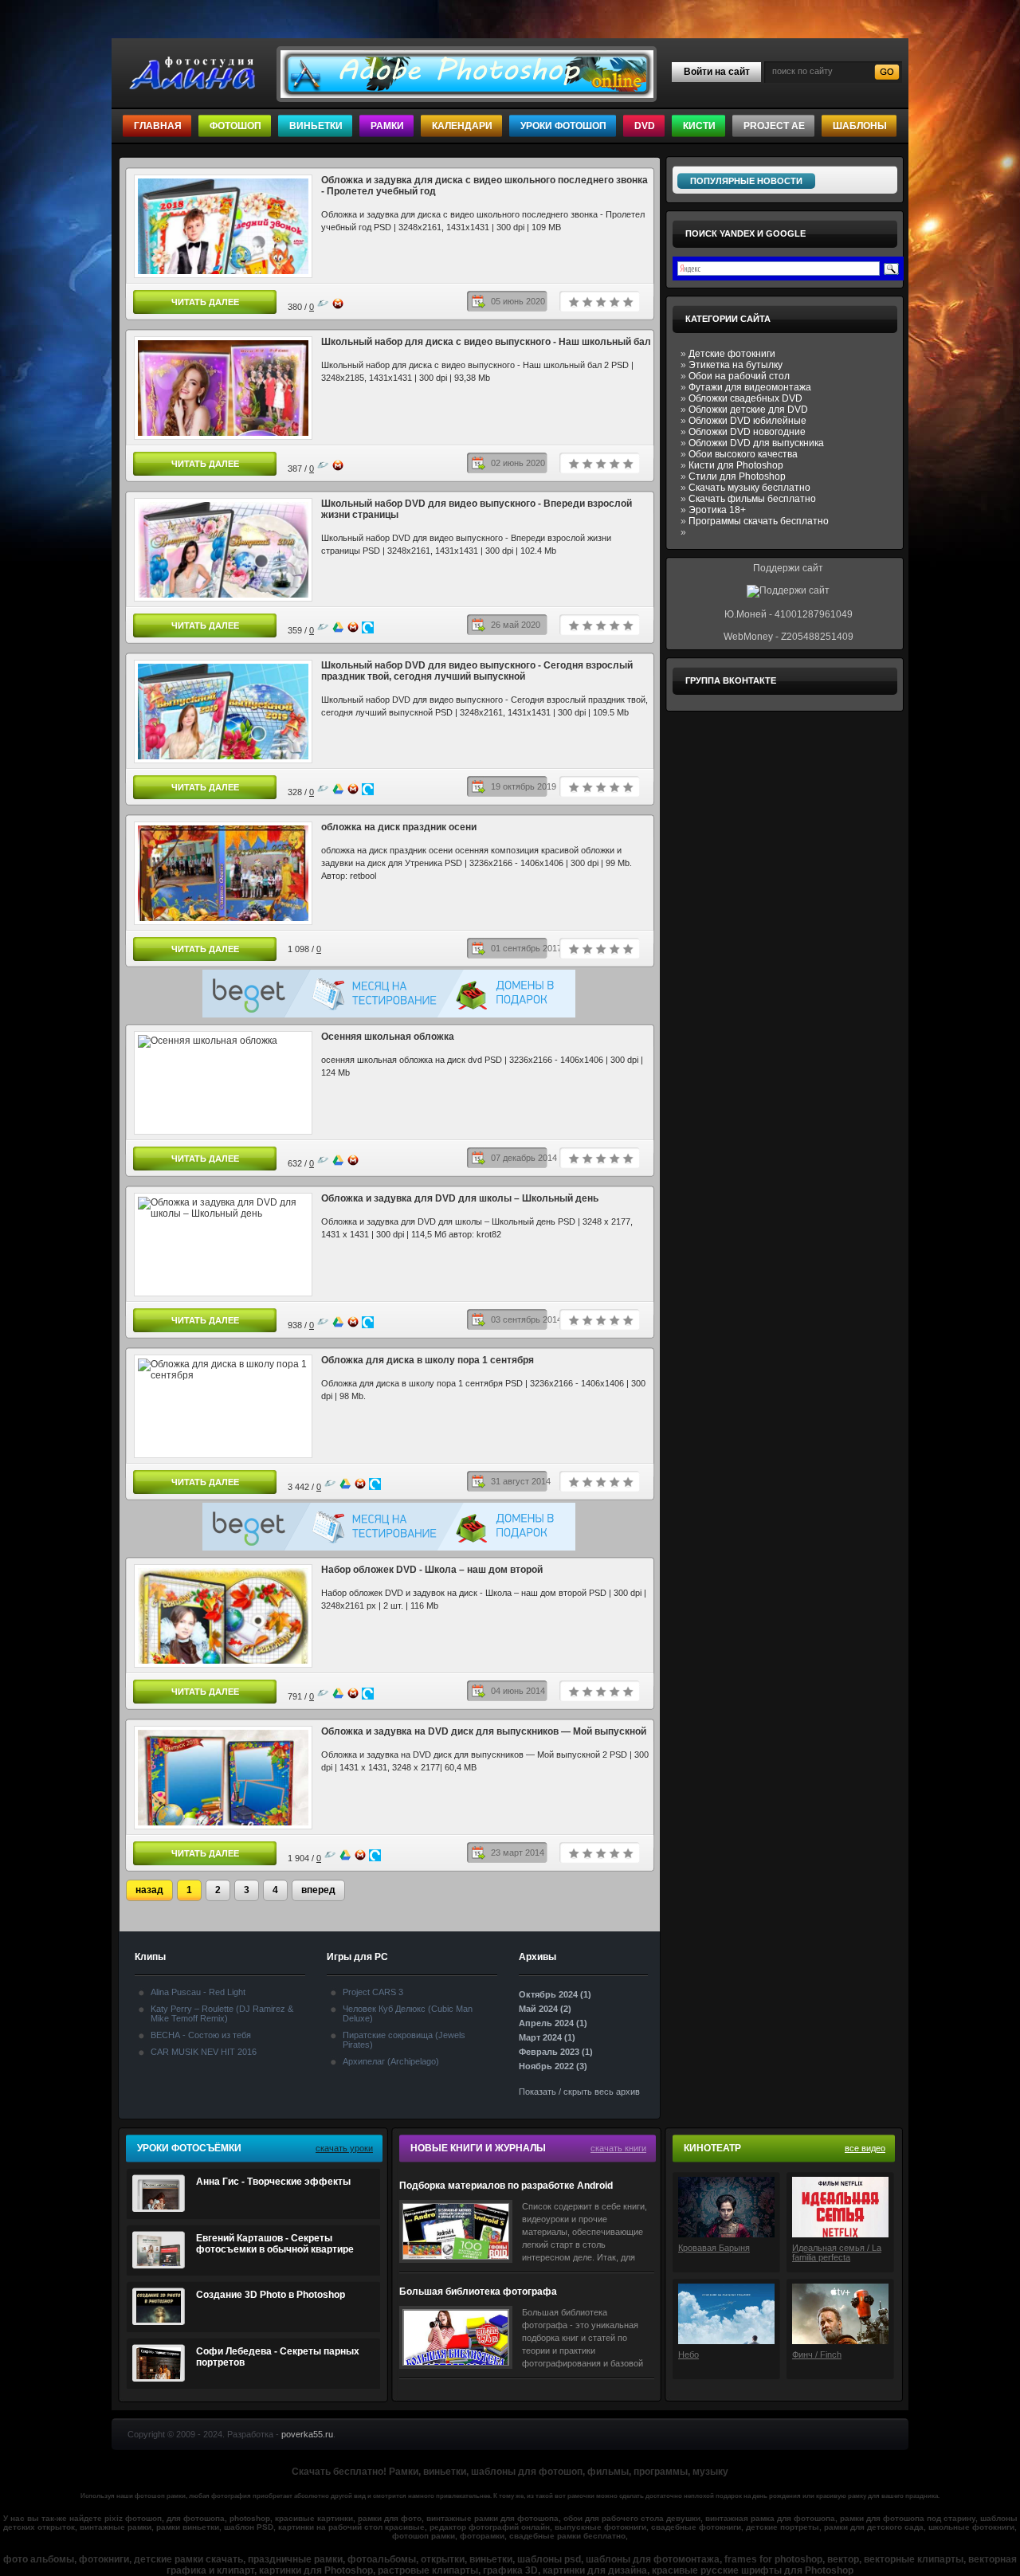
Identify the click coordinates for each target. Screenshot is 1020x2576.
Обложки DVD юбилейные (747, 421)
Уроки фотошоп (563, 126)
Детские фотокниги (732, 354)
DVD (645, 126)
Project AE (774, 126)
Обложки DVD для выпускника (756, 443)
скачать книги (618, 2148)
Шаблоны (860, 126)
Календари (462, 126)
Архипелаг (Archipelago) (391, 2061)
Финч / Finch (817, 2354)
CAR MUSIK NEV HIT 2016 (204, 2052)
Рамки (387, 126)
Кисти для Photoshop (736, 465)
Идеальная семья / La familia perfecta (837, 2253)
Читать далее (205, 302)
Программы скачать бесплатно (759, 521)
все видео (865, 2148)
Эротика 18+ (717, 510)
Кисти (699, 126)
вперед (318, 1890)
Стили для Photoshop (737, 476)
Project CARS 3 (373, 1992)
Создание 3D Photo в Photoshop (271, 2295)
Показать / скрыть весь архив (579, 2092)
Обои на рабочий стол (739, 376)
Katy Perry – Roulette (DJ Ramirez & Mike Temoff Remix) (222, 2013)
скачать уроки (344, 2148)
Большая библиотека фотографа (478, 2292)
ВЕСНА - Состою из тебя (201, 2035)
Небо (688, 2354)
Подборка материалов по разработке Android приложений (506, 2186)
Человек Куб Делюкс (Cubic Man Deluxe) (408, 2013)
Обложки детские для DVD (748, 410)
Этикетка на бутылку (736, 365)
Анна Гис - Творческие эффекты (273, 2182)
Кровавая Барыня (714, 2248)
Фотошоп (235, 126)
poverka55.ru (307, 2434)
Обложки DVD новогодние (747, 432)
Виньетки (316, 126)
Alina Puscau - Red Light (198, 1992)
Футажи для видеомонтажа (750, 387)
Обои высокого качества (743, 454)
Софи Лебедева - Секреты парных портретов (278, 2357)
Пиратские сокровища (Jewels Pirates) (404, 2040)
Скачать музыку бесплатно (749, 488)
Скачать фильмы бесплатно (752, 499)
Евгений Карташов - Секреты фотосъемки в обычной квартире (275, 2244)
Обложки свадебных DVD (745, 398)
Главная (158, 126)
